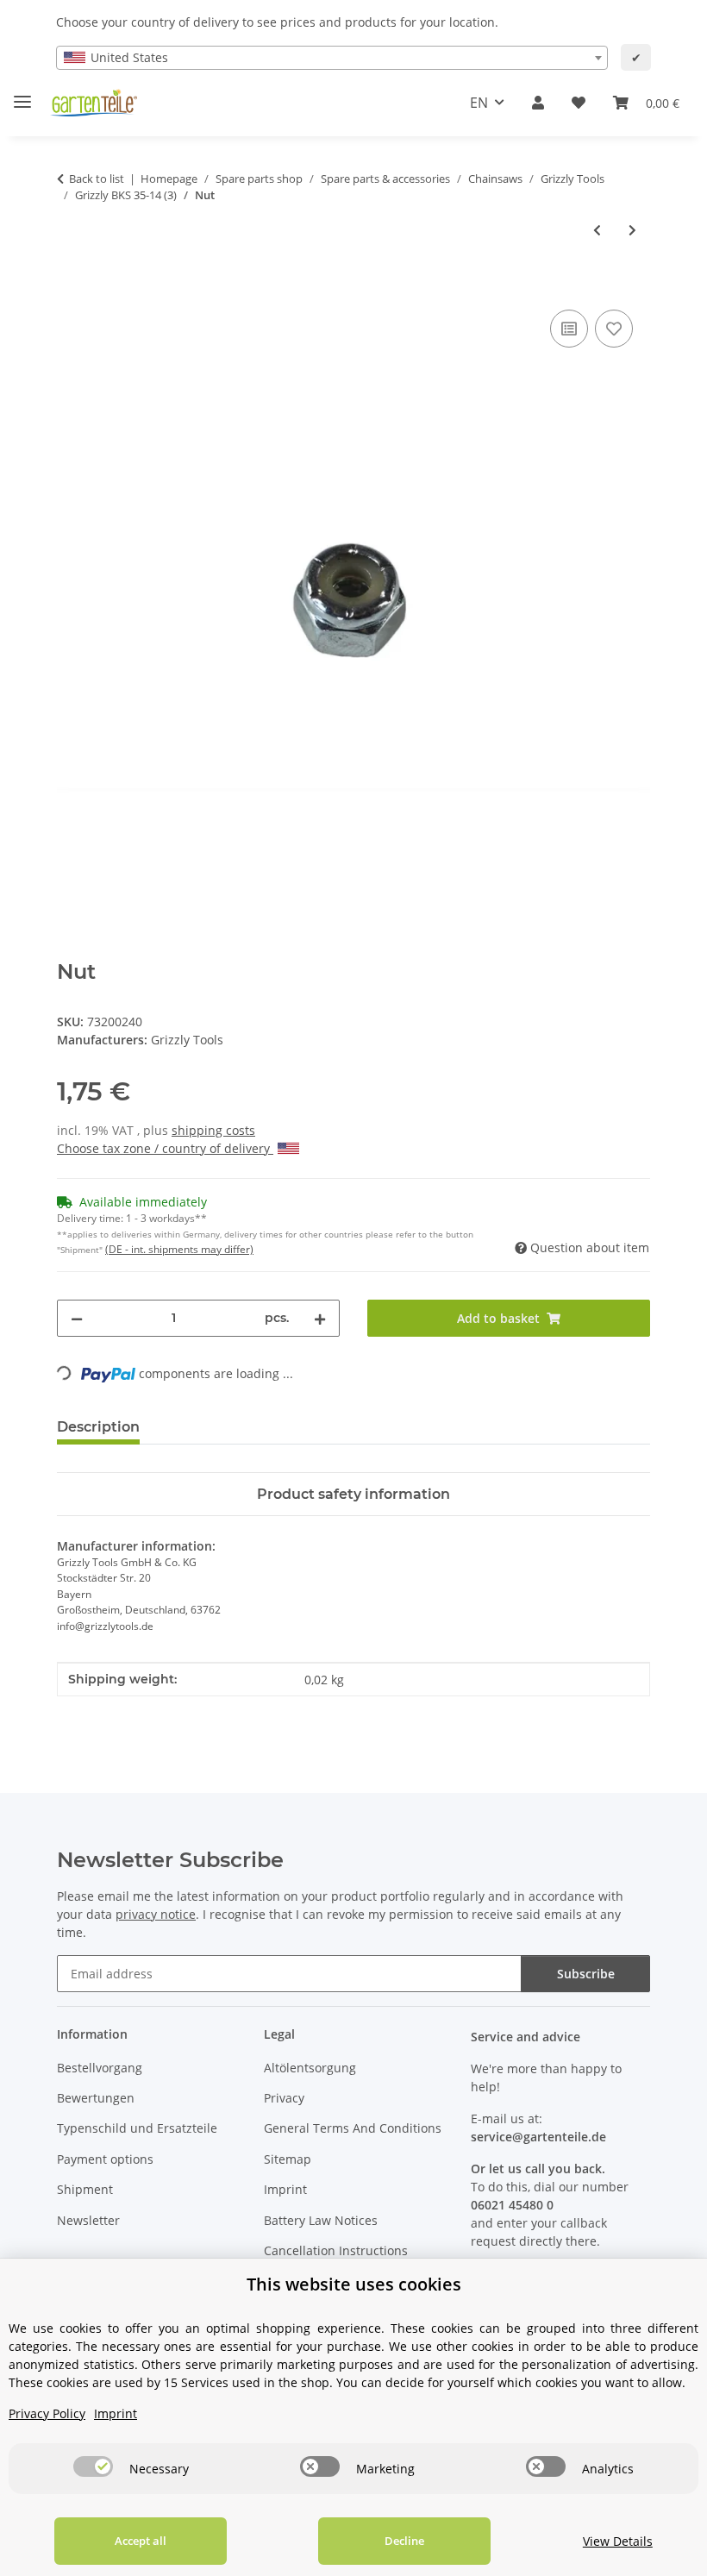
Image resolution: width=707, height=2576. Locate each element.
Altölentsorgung (310, 2068)
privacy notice (156, 1914)
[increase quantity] (320, 1318)
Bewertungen (96, 2098)
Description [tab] (98, 1427)
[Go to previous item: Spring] (597, 230)
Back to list (97, 179)
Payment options (105, 2159)
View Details (618, 2541)
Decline (404, 2541)
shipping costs (213, 1130)
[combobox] (332, 58)
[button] (538, 103)
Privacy (284, 2098)
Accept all (141, 2541)
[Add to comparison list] (569, 329)
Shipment (85, 2189)
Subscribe (586, 1974)
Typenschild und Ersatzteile (137, 2128)
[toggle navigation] (22, 94)
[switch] (93, 2466)
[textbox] (332, 58)
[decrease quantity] (77, 1318)
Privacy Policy (47, 2413)
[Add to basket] (71, 286)
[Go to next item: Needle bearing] (632, 230)
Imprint (285, 2189)
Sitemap (288, 2159)
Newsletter (88, 2220)
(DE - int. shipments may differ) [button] (179, 1249)
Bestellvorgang (100, 2068)
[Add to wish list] (614, 329)
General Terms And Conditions (353, 2128)
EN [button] (479, 103)
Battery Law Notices (321, 2220)
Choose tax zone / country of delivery (165, 1148)
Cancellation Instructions (336, 2250)
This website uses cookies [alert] (354, 2284)
